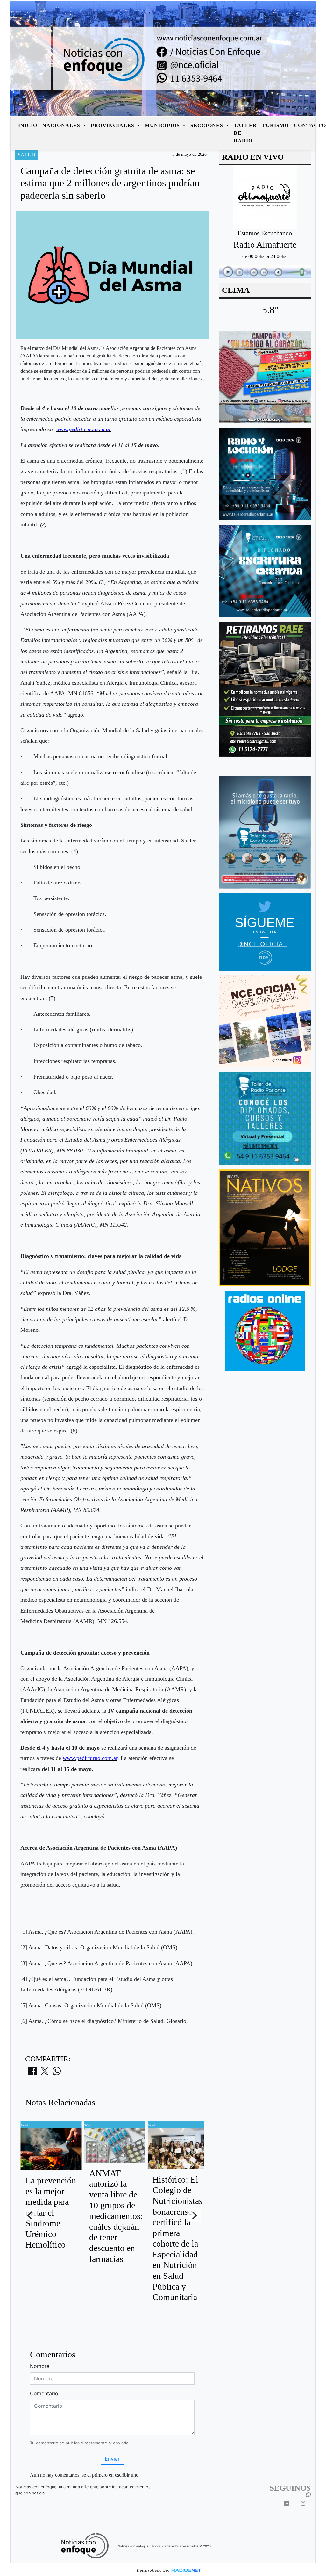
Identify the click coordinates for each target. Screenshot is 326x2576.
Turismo (275, 125)
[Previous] (31, 2215)
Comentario (44, 2393)
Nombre (40, 2366)
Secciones (208, 125)
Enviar (112, 2459)
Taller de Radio (245, 133)
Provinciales (113, 125)
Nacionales (62, 125)
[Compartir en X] (45, 2073)
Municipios (163, 125)
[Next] (194, 2215)
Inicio (28, 125)
